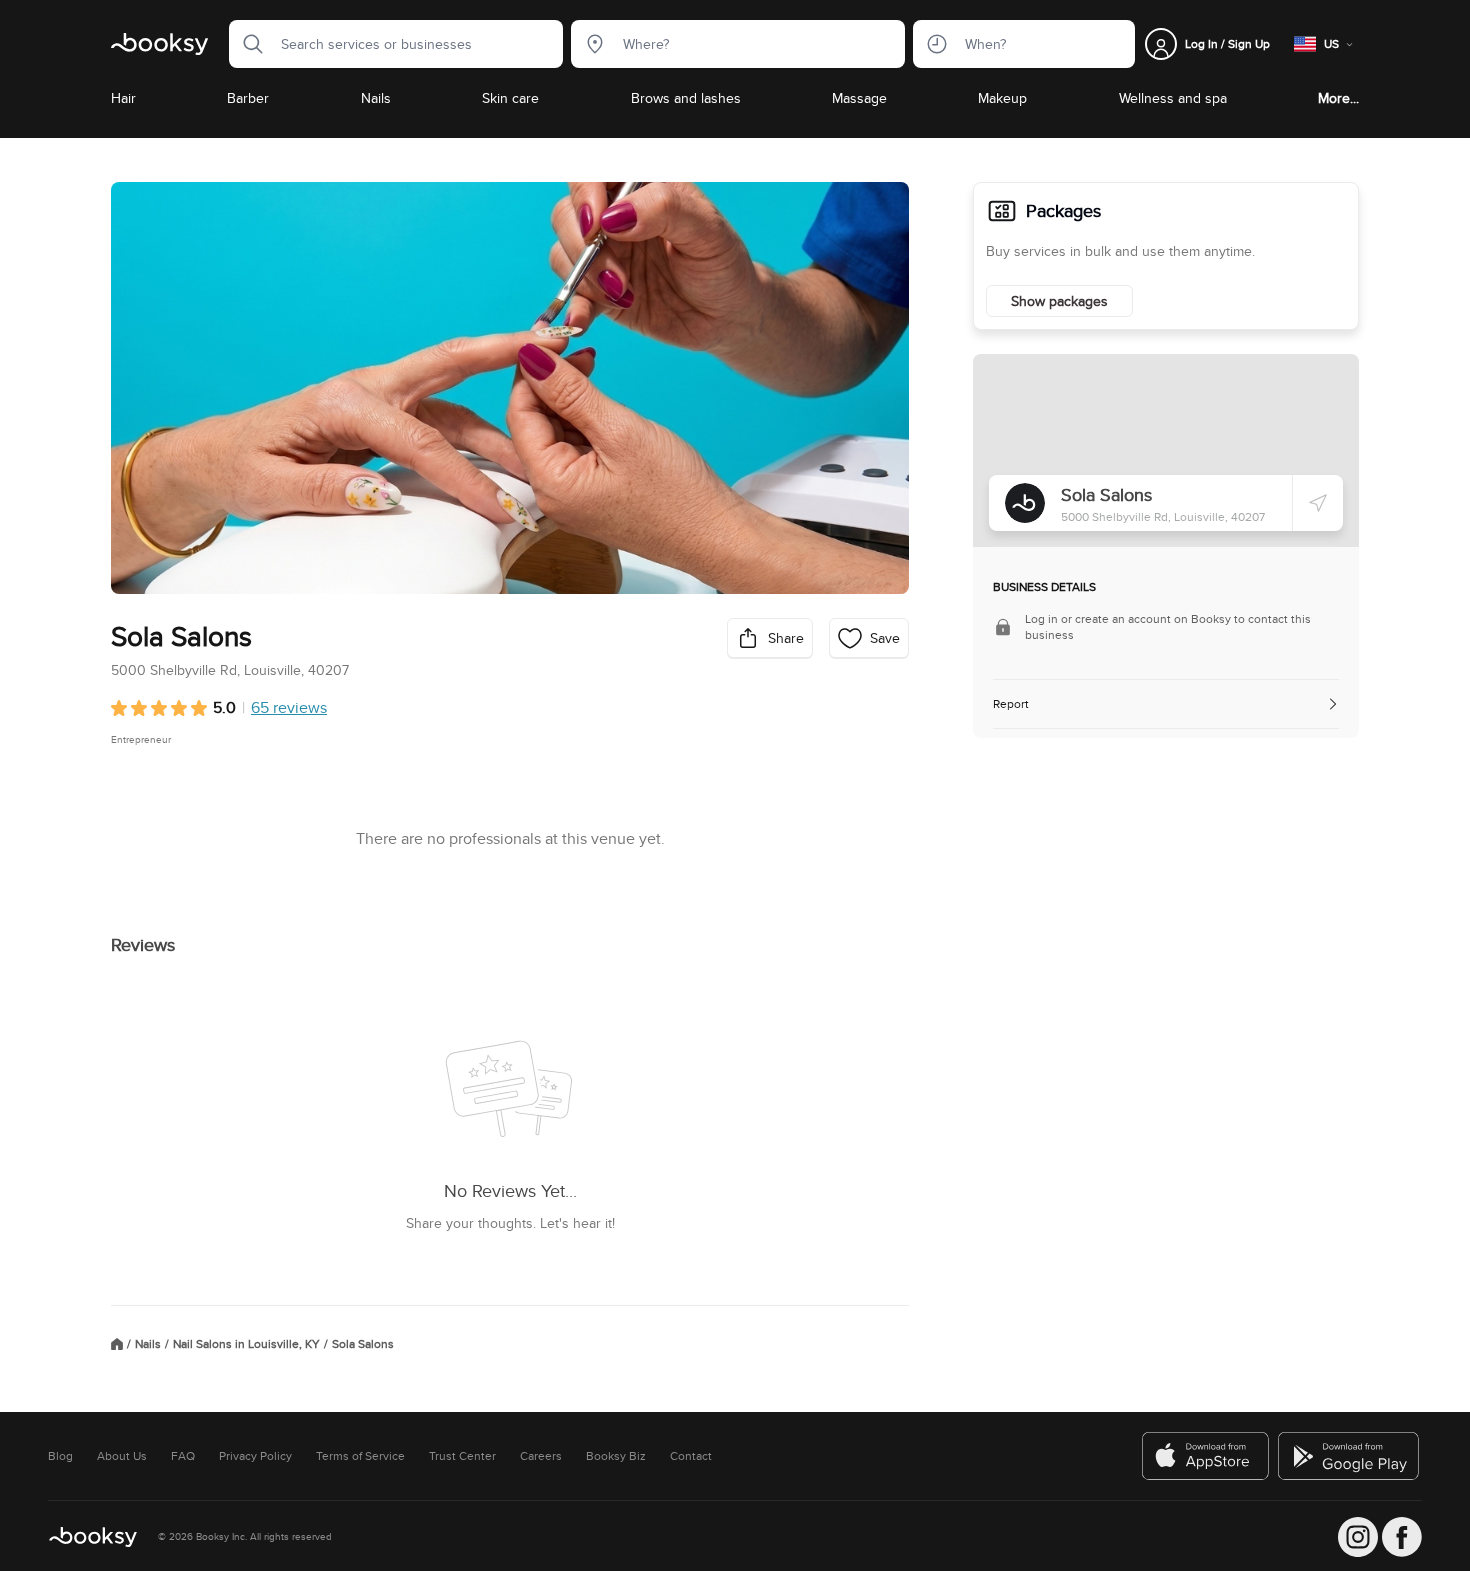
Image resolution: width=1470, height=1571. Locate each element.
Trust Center (462, 1456)
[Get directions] (1318, 503)
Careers (541, 1456)
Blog (60, 1456)
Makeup (1002, 98)
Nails (376, 98)
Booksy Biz (616, 1456)
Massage (859, 98)
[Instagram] (1358, 1537)
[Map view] (1166, 450)
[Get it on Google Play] (1350, 1456)
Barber (248, 98)
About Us (122, 1456)
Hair (123, 98)
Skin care (510, 98)
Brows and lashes (686, 98)
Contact (691, 1456)
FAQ (183, 1456)
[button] (247, 44)
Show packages (1059, 301)
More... (1338, 98)
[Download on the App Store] (1206, 1456)
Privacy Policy (255, 1456)
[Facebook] (1402, 1537)
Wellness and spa (1173, 98)
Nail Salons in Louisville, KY (246, 1344)
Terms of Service (360, 1456)
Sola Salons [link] (363, 1344)
